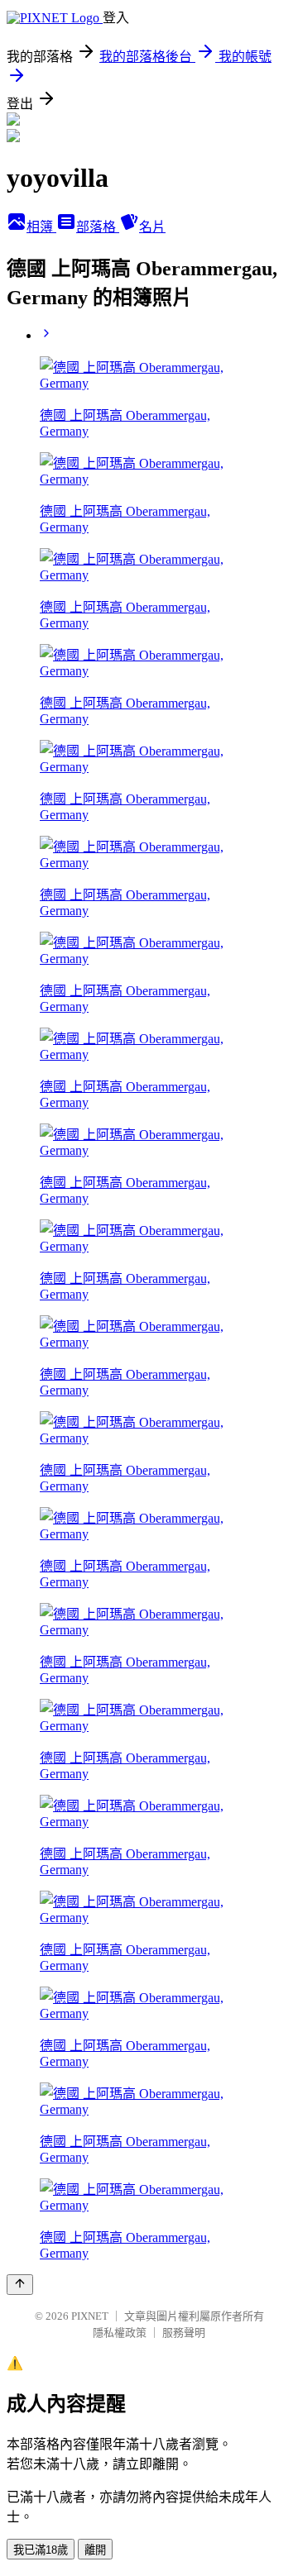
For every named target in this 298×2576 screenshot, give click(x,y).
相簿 (41, 227)
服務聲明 (184, 2333)
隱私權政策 (120, 2333)
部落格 (98, 227)
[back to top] (20, 2285)
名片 (152, 227)
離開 (95, 2550)
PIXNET (90, 2316)
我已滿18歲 (41, 2550)
